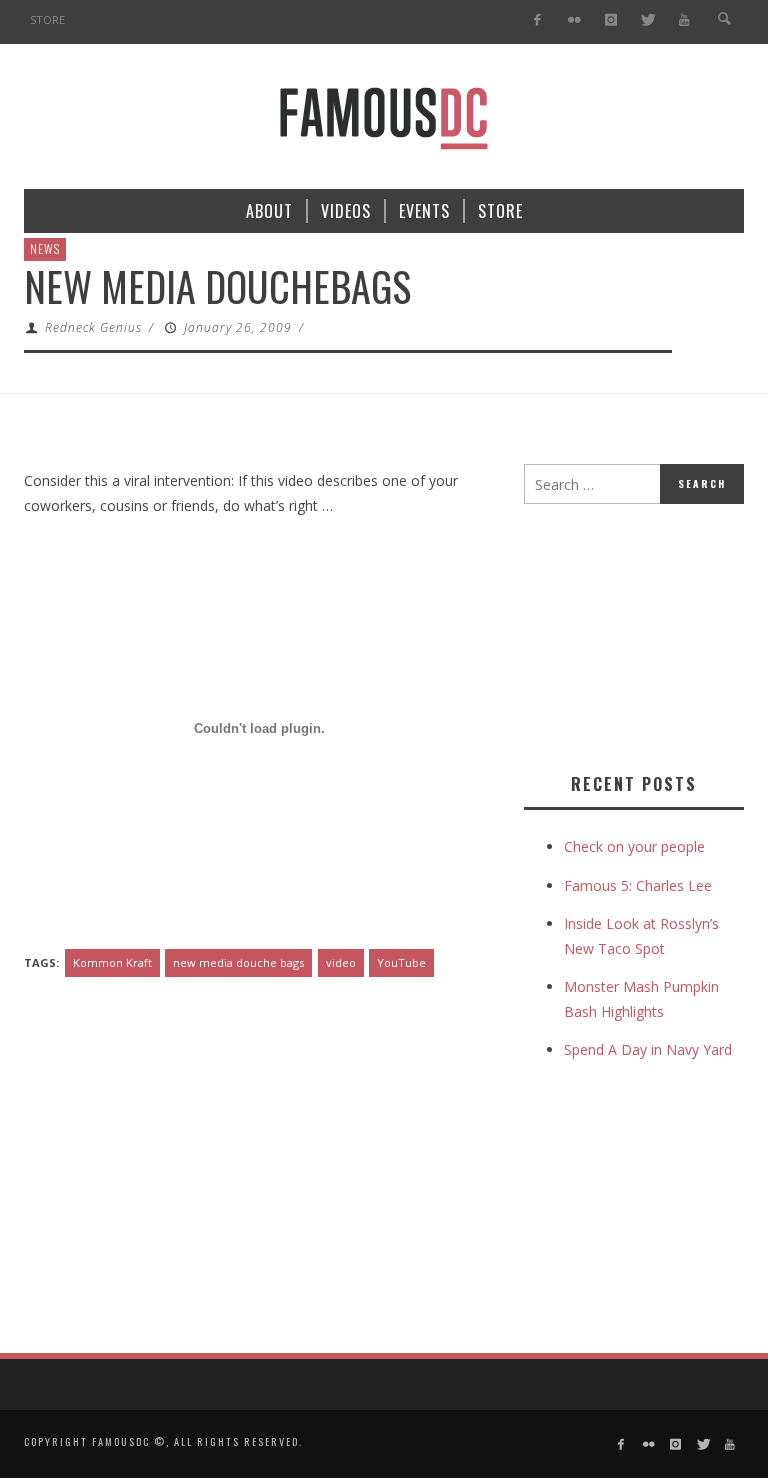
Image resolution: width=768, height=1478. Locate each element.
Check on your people (636, 846)
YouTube (401, 962)
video (341, 962)
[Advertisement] (646, 634)
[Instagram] (610, 20)
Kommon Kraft (112, 962)
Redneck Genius (93, 327)
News (45, 248)
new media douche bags (238, 962)
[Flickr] (574, 20)
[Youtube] (684, 20)
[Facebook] (537, 20)
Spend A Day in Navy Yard (648, 1049)
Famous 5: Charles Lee (638, 885)
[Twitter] (647, 20)
